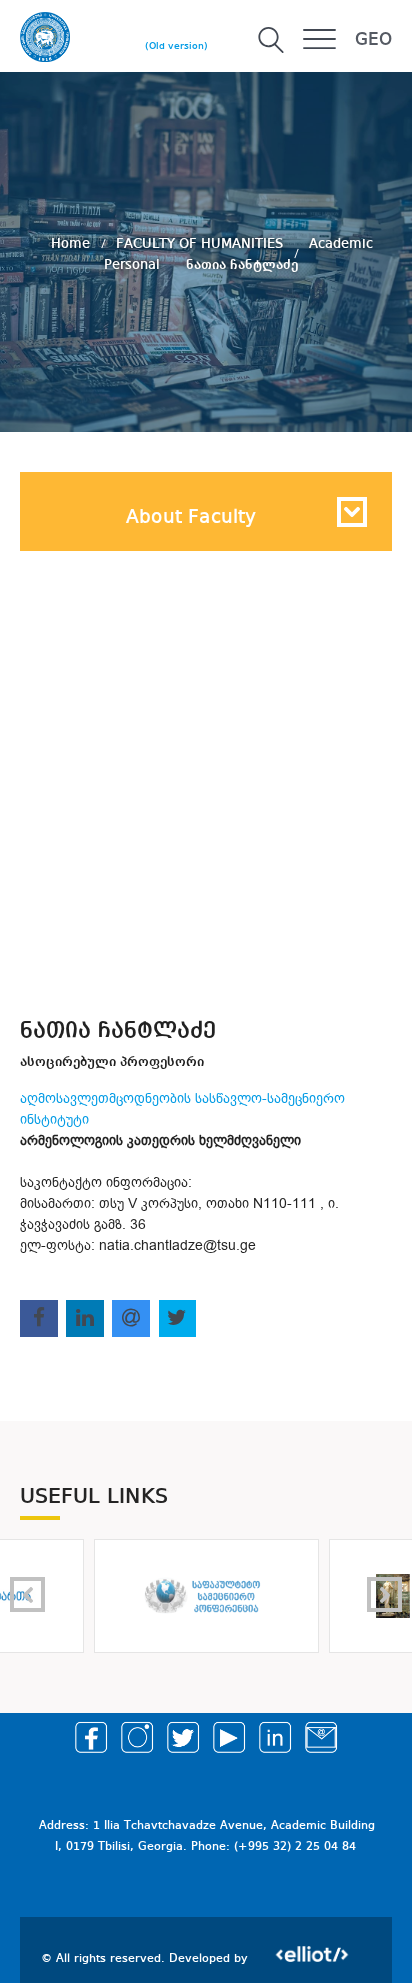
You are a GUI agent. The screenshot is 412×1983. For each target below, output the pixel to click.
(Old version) (176, 46)
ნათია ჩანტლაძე (242, 264)
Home (72, 243)
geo (373, 40)
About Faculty (191, 518)
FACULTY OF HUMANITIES (201, 243)
